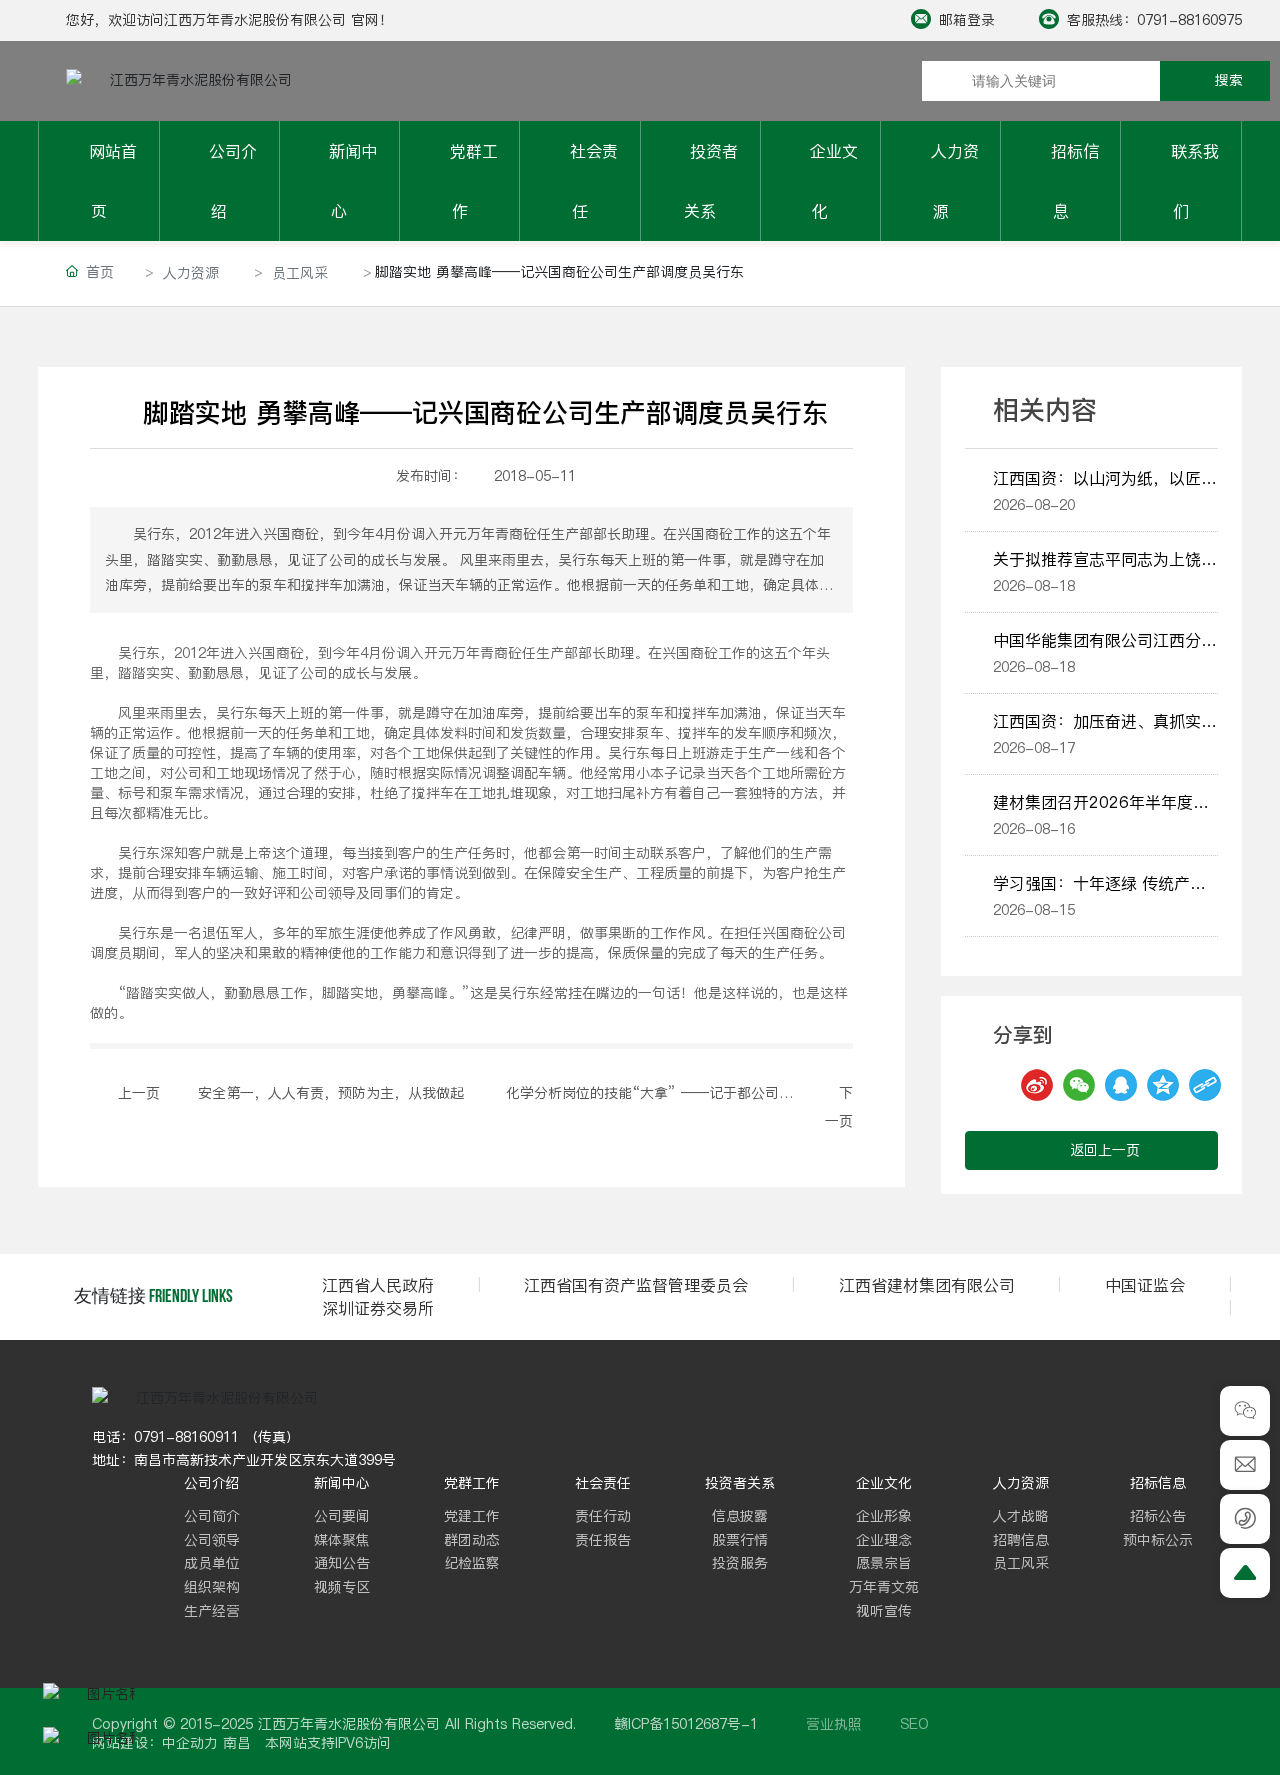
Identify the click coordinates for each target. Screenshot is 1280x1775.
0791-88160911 (186, 1437)
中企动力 (190, 1743)
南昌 (237, 1743)
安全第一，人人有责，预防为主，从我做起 (331, 1093)
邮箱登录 (967, 20)
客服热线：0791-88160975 (1154, 20)
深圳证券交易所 (378, 1308)
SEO (914, 1724)
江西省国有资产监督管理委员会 (636, 1285)
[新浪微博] (1009, 1085)
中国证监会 (1145, 1285)
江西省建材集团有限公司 (927, 1285)
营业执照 (834, 1724)
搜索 (1229, 80)
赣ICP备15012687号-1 (686, 1724)
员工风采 (300, 273)
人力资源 (191, 273)
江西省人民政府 (378, 1285)
